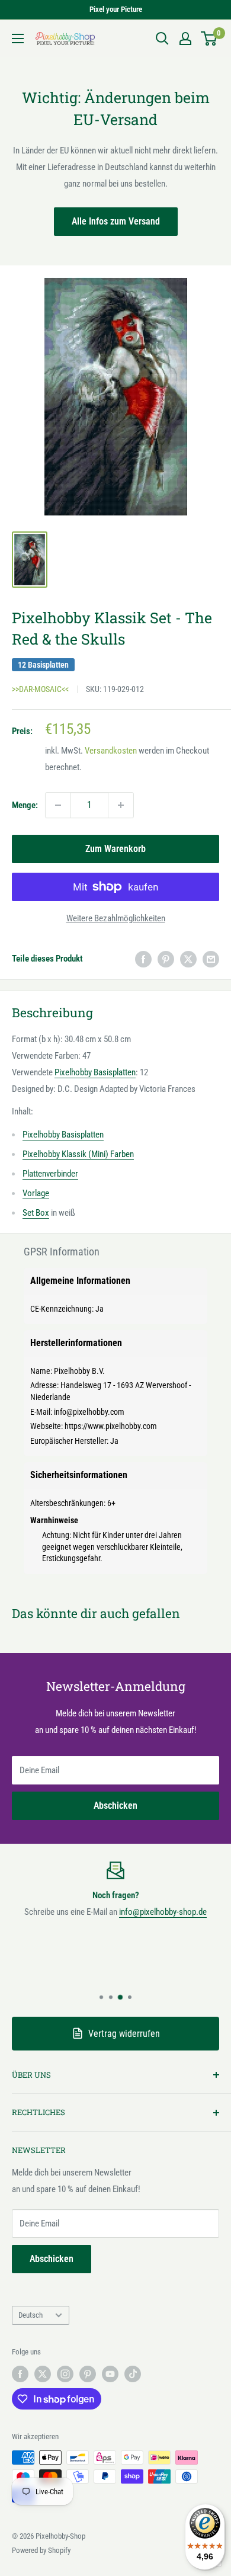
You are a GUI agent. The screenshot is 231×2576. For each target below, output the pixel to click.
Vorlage (36, 1193)
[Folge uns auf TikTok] (133, 2374)
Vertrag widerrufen (124, 2034)
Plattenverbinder (50, 1174)
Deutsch (31, 2315)
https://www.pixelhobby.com (111, 1426)
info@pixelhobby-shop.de (163, 1912)
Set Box (36, 1213)
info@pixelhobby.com (89, 1412)
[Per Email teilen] (211, 959)
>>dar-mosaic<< (40, 689)
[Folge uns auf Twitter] (43, 2374)
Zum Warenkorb (115, 849)
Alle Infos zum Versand (116, 221)
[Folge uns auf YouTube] (110, 2374)
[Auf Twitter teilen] (188, 959)
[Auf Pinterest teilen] (166, 959)
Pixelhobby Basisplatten (95, 1072)
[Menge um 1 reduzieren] (58, 805)
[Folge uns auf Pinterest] (88, 2374)
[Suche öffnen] (162, 39)
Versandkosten (111, 751)
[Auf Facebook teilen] (143, 959)
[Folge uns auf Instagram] (65, 2374)
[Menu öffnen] (18, 39)
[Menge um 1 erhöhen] (121, 805)
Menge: (25, 805)
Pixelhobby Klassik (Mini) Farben (78, 1154)
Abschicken (115, 1806)
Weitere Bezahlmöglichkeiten (116, 918)
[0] (209, 39)
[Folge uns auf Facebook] (20, 2374)
